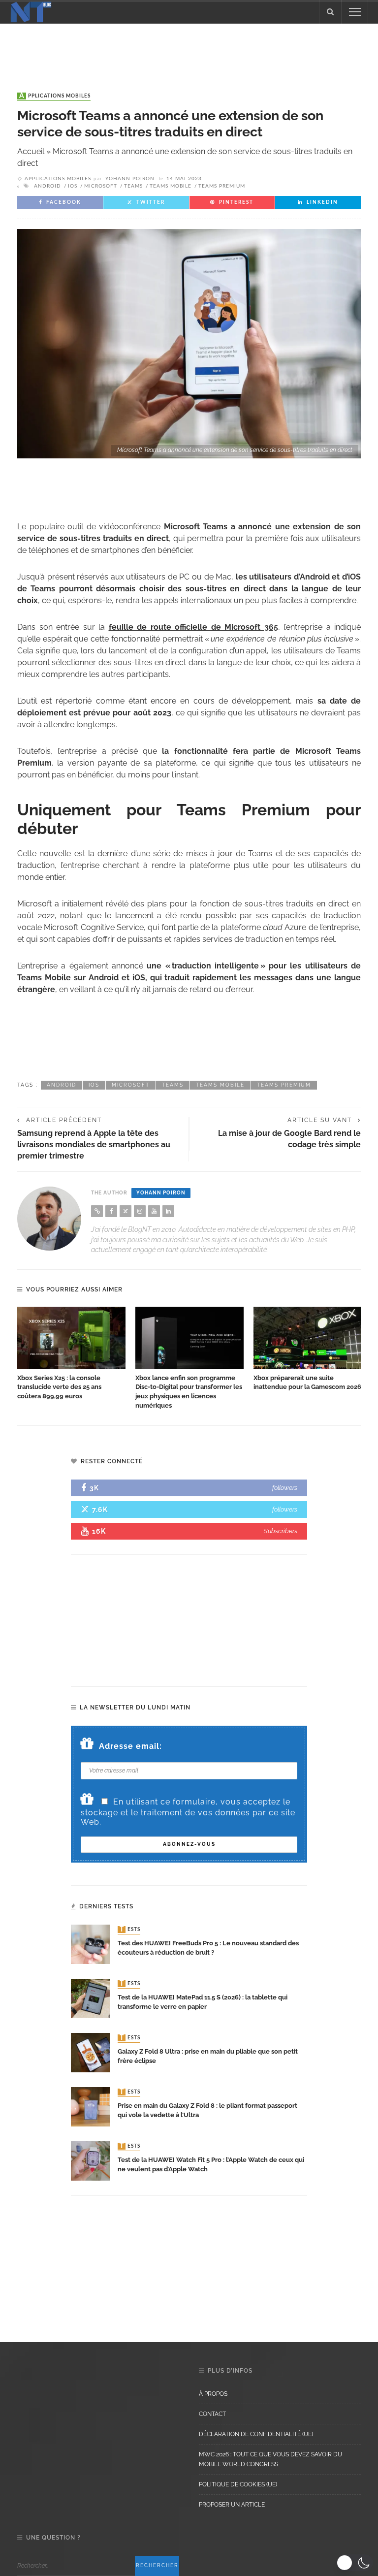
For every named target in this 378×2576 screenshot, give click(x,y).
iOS (73, 186)
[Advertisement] (189, 48)
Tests (130, 1930)
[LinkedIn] (168, 1211)
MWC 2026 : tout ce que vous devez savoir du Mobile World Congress (270, 2459)
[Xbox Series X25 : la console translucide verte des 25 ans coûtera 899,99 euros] (71, 1338)
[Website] (97, 1211)
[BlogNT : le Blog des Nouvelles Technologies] (31, 11)
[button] (355, 2563)
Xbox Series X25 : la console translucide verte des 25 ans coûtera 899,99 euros (59, 1387)
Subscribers (281, 1531)
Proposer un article (232, 2505)
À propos (213, 2394)
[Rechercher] (330, 12)
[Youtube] (154, 1211)
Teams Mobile (171, 186)
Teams (133, 186)
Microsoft (101, 186)
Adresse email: (130, 1746)
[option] (71, 1354)
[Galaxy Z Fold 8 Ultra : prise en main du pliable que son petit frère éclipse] (91, 2052)
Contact (212, 2414)
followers (285, 1488)
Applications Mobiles (55, 96)
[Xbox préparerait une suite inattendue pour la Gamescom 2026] (308, 1338)
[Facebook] (111, 1211)
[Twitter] (126, 1211)
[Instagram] (140, 1211)
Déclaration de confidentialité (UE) (256, 2434)
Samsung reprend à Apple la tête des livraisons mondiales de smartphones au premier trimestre (94, 1144)
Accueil (31, 151)
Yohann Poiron (130, 179)
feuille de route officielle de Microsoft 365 (193, 627)
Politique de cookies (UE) (238, 2484)
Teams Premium (222, 186)
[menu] (355, 12)
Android (47, 186)
